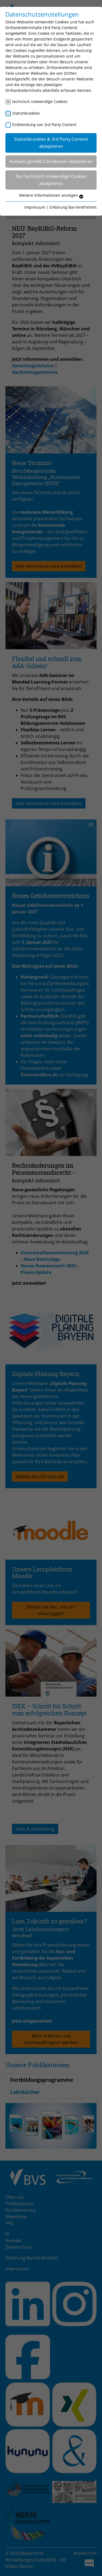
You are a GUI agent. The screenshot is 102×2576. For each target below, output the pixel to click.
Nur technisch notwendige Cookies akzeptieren (51, 180)
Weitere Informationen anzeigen (49, 195)
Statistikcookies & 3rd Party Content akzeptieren (51, 143)
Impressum (35, 207)
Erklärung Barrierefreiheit (73, 207)
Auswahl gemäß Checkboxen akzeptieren (51, 161)
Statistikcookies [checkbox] (26, 113)
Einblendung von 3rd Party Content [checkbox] (44, 125)
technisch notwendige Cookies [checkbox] (40, 101)
